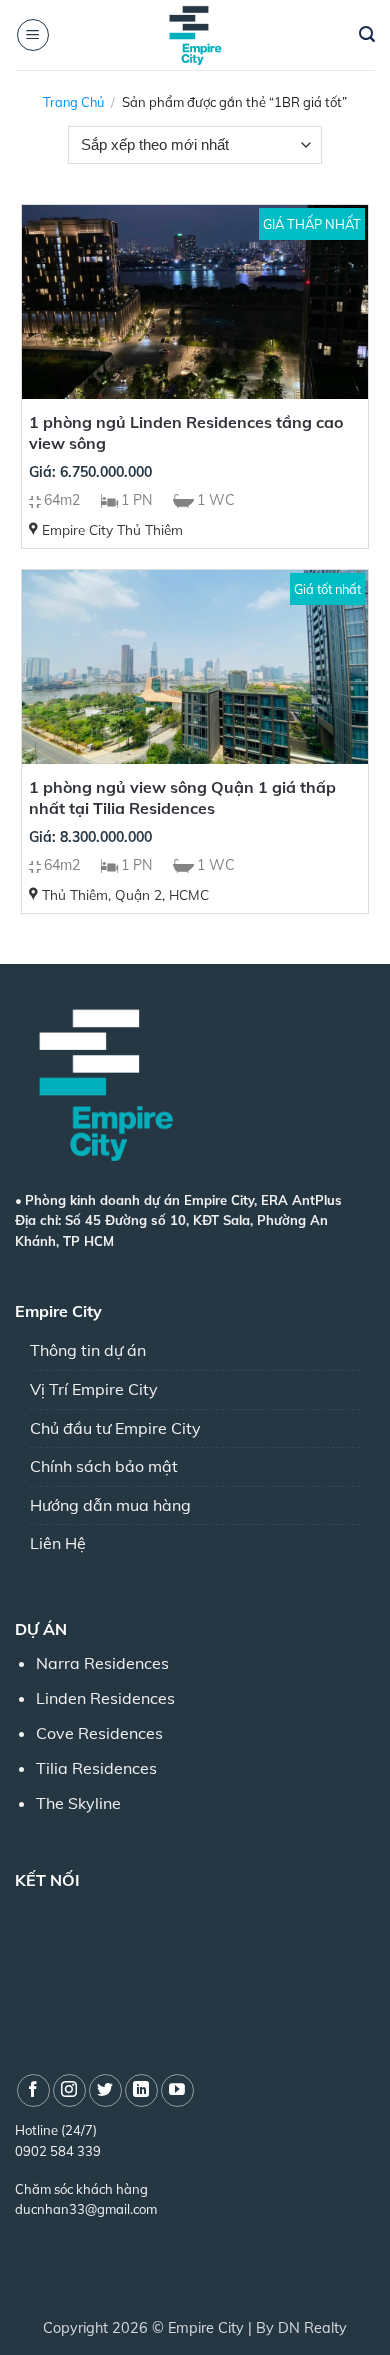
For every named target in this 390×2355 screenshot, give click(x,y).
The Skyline (78, 1803)
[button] (33, 35)
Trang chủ (73, 102)
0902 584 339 (58, 2151)
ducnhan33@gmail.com (86, 2209)
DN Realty (312, 2328)
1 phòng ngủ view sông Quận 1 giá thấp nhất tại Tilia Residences (182, 797)
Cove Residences (99, 1733)
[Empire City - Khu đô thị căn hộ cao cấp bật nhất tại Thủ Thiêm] (195, 35)
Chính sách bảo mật (104, 1466)
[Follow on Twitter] (105, 2090)
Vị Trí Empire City (94, 1389)
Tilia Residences (96, 1768)
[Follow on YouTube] (177, 2090)
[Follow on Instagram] (69, 2090)
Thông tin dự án (88, 1350)
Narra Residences (102, 1663)
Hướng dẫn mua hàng (110, 1505)
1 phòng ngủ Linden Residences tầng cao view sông (186, 432)
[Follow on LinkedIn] (141, 2090)
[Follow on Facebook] (33, 2090)
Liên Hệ (58, 1543)
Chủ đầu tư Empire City (115, 1428)
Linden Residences (105, 1698)
